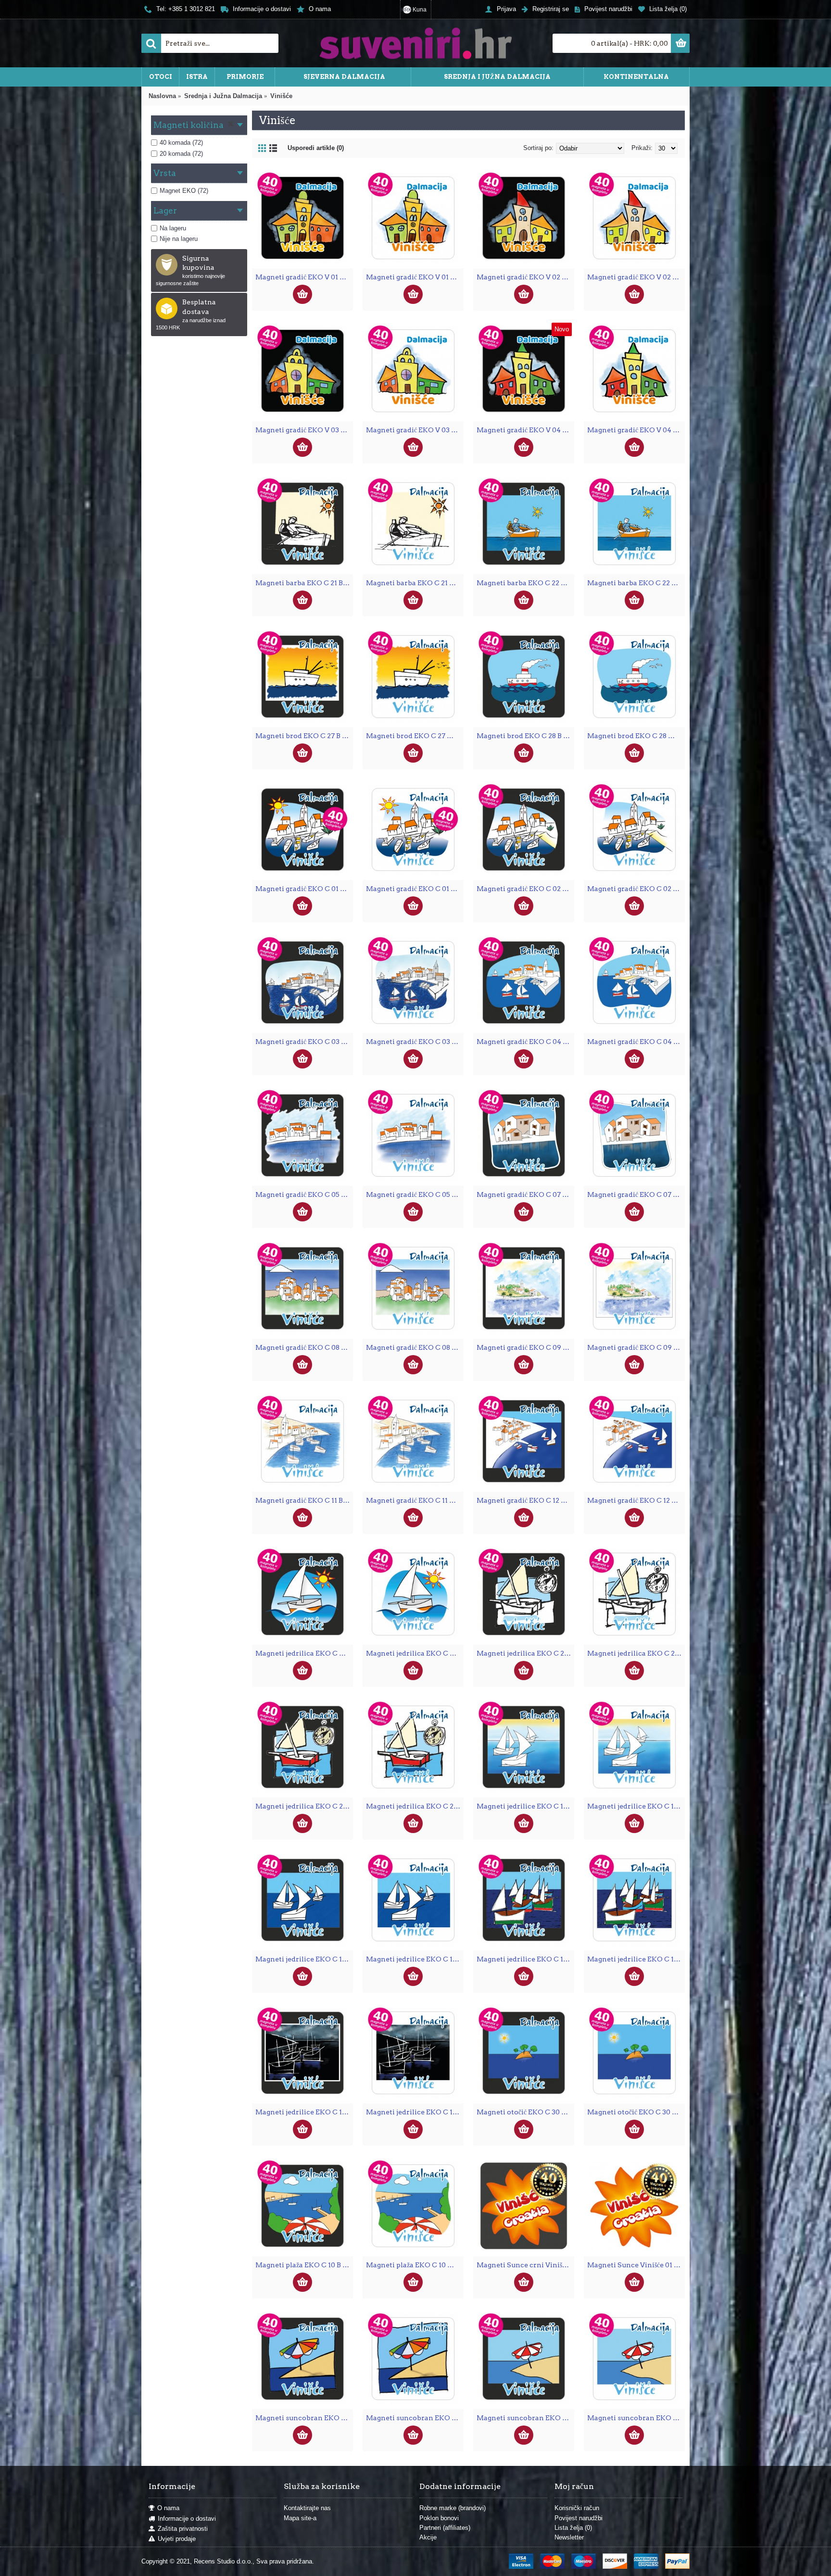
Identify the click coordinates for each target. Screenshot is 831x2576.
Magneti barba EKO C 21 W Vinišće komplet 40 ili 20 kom (415, 583)
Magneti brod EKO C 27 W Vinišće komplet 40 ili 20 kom (415, 736)
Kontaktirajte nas (307, 2508)
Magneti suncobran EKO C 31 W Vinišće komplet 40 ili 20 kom (636, 2418)
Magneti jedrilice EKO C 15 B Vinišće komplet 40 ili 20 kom (525, 1959)
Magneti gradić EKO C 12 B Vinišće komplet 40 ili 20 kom (525, 1500)
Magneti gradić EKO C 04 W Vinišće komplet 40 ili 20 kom (636, 1042)
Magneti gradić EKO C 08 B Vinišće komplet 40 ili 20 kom (304, 1347)
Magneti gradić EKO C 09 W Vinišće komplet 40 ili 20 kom (636, 1347)
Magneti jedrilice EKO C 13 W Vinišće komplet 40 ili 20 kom (636, 1806)
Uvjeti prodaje (177, 2539)
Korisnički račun (577, 2508)
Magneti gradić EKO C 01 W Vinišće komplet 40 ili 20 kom (415, 889)
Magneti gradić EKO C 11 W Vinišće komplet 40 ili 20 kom (415, 1500)
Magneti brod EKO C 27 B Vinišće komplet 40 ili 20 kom (304, 736)
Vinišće (281, 96)
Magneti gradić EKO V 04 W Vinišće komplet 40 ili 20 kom (636, 430)
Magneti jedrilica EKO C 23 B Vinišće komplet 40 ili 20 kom (525, 1653)
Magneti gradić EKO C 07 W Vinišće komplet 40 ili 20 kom (636, 1194)
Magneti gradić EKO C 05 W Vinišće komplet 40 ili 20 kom (415, 1194)
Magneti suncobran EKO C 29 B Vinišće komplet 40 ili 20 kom (304, 2418)
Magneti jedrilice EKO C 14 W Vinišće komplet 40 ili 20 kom (415, 1959)
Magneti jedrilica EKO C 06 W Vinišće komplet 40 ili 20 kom (415, 1653)
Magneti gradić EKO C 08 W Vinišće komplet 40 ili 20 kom (415, 1347)
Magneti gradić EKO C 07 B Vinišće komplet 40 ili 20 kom (525, 1194)
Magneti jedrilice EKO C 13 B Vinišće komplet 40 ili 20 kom (525, 1806)
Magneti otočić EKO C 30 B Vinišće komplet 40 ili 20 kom (525, 2112)
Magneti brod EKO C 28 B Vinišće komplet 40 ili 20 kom (525, 736)
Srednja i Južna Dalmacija (223, 96)
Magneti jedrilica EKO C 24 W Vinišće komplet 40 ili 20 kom (415, 1806)
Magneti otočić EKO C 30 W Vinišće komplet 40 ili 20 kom (636, 2112)
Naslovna (162, 96)
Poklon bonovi (439, 2518)
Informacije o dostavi (187, 2519)
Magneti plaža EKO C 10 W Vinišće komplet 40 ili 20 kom (415, 2265)
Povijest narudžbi (579, 2518)
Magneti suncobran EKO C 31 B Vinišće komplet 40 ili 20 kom (525, 2418)
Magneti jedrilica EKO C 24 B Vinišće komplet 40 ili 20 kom (304, 1806)
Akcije (428, 2537)
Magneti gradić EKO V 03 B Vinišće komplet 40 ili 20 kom (304, 430)
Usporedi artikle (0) (316, 148)
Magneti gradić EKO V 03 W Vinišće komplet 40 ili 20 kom (415, 430)
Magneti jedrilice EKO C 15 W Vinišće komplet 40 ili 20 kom (636, 1959)
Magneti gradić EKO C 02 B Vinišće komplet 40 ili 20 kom (525, 889)
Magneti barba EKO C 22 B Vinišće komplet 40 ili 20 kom (525, 583)
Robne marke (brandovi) (453, 2508)
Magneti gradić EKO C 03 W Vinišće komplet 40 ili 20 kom (415, 1042)
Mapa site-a (300, 2518)
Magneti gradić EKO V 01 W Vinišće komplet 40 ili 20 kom (415, 277)
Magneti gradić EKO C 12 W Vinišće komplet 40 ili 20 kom (636, 1500)
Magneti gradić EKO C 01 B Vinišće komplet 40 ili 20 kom (304, 889)
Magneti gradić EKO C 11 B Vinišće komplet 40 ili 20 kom (304, 1500)
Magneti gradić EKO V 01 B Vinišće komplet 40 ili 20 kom (304, 277)
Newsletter (569, 2537)
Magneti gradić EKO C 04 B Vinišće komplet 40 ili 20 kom (525, 1042)
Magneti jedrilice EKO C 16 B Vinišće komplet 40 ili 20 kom (304, 2112)
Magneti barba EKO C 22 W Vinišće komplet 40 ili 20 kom (636, 583)
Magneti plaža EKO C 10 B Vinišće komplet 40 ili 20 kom (304, 2265)
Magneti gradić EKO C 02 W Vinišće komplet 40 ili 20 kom (636, 889)
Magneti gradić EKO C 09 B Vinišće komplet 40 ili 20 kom (525, 1347)
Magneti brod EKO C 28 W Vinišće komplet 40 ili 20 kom (636, 736)
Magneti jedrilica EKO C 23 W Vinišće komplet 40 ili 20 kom (636, 1653)
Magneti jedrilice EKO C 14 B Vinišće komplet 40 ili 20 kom (304, 1959)
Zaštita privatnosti (183, 2529)
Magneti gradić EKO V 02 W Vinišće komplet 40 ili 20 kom (636, 277)
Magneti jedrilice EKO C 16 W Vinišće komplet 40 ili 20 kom (415, 2112)
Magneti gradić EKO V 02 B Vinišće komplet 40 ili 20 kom (525, 277)
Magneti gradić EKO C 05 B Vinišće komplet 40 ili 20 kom (304, 1194)
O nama (168, 2508)
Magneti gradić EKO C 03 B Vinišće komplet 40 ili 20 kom (304, 1042)
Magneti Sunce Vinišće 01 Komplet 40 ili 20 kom (636, 2265)
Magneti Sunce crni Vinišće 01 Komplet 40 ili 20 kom (525, 2265)
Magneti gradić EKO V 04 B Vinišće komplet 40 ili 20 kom (525, 430)
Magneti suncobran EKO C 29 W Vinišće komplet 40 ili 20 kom (415, 2418)
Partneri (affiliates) (445, 2528)
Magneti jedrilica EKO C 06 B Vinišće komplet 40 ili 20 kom (304, 1653)
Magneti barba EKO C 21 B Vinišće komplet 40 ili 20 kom (304, 583)
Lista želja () (573, 2528)
